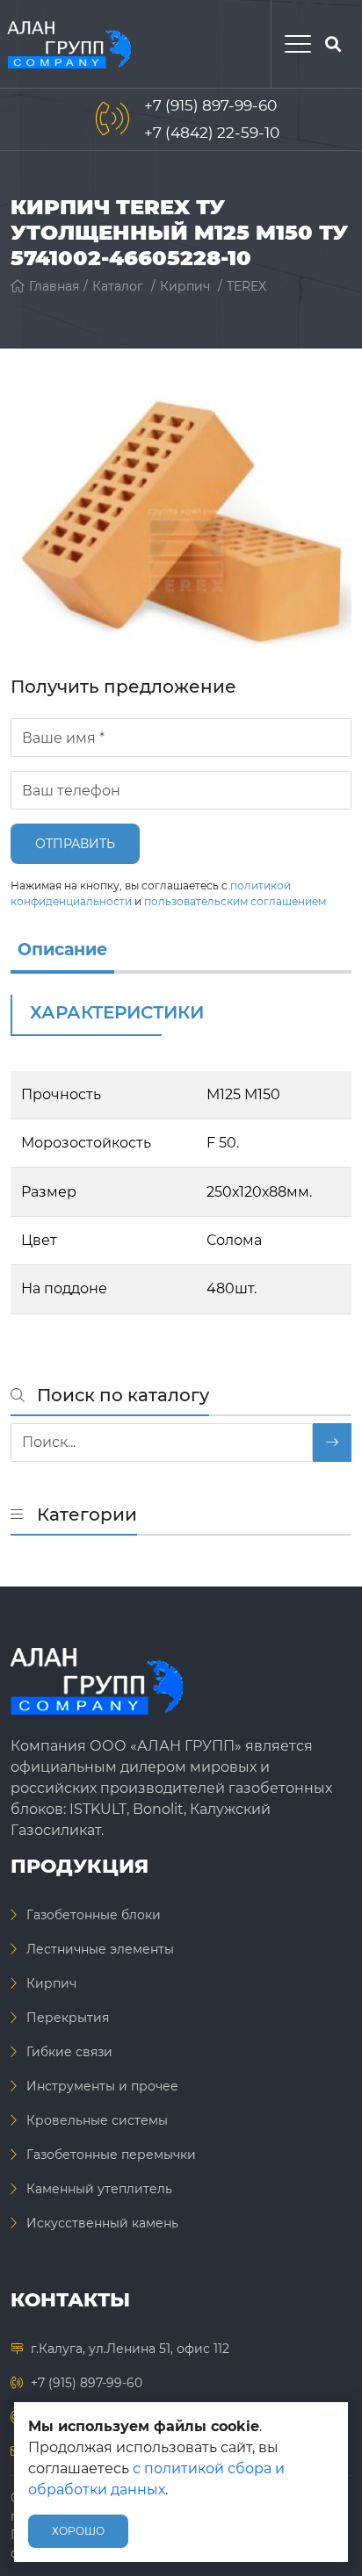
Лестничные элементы (100, 1949)
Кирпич (185, 286)
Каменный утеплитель (99, 2189)
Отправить (75, 844)
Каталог (118, 286)
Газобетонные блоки (94, 1915)
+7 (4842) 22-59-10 (212, 133)
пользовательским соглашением (235, 901)
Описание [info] (62, 950)
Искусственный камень (102, 2223)
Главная (54, 286)
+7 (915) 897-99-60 (210, 105)
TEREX (246, 286)
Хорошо (78, 2531)
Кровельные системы (97, 2120)
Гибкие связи (69, 2052)
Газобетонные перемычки (111, 2155)
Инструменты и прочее (102, 2086)
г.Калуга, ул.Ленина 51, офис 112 (130, 2349)
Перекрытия (68, 2018)
